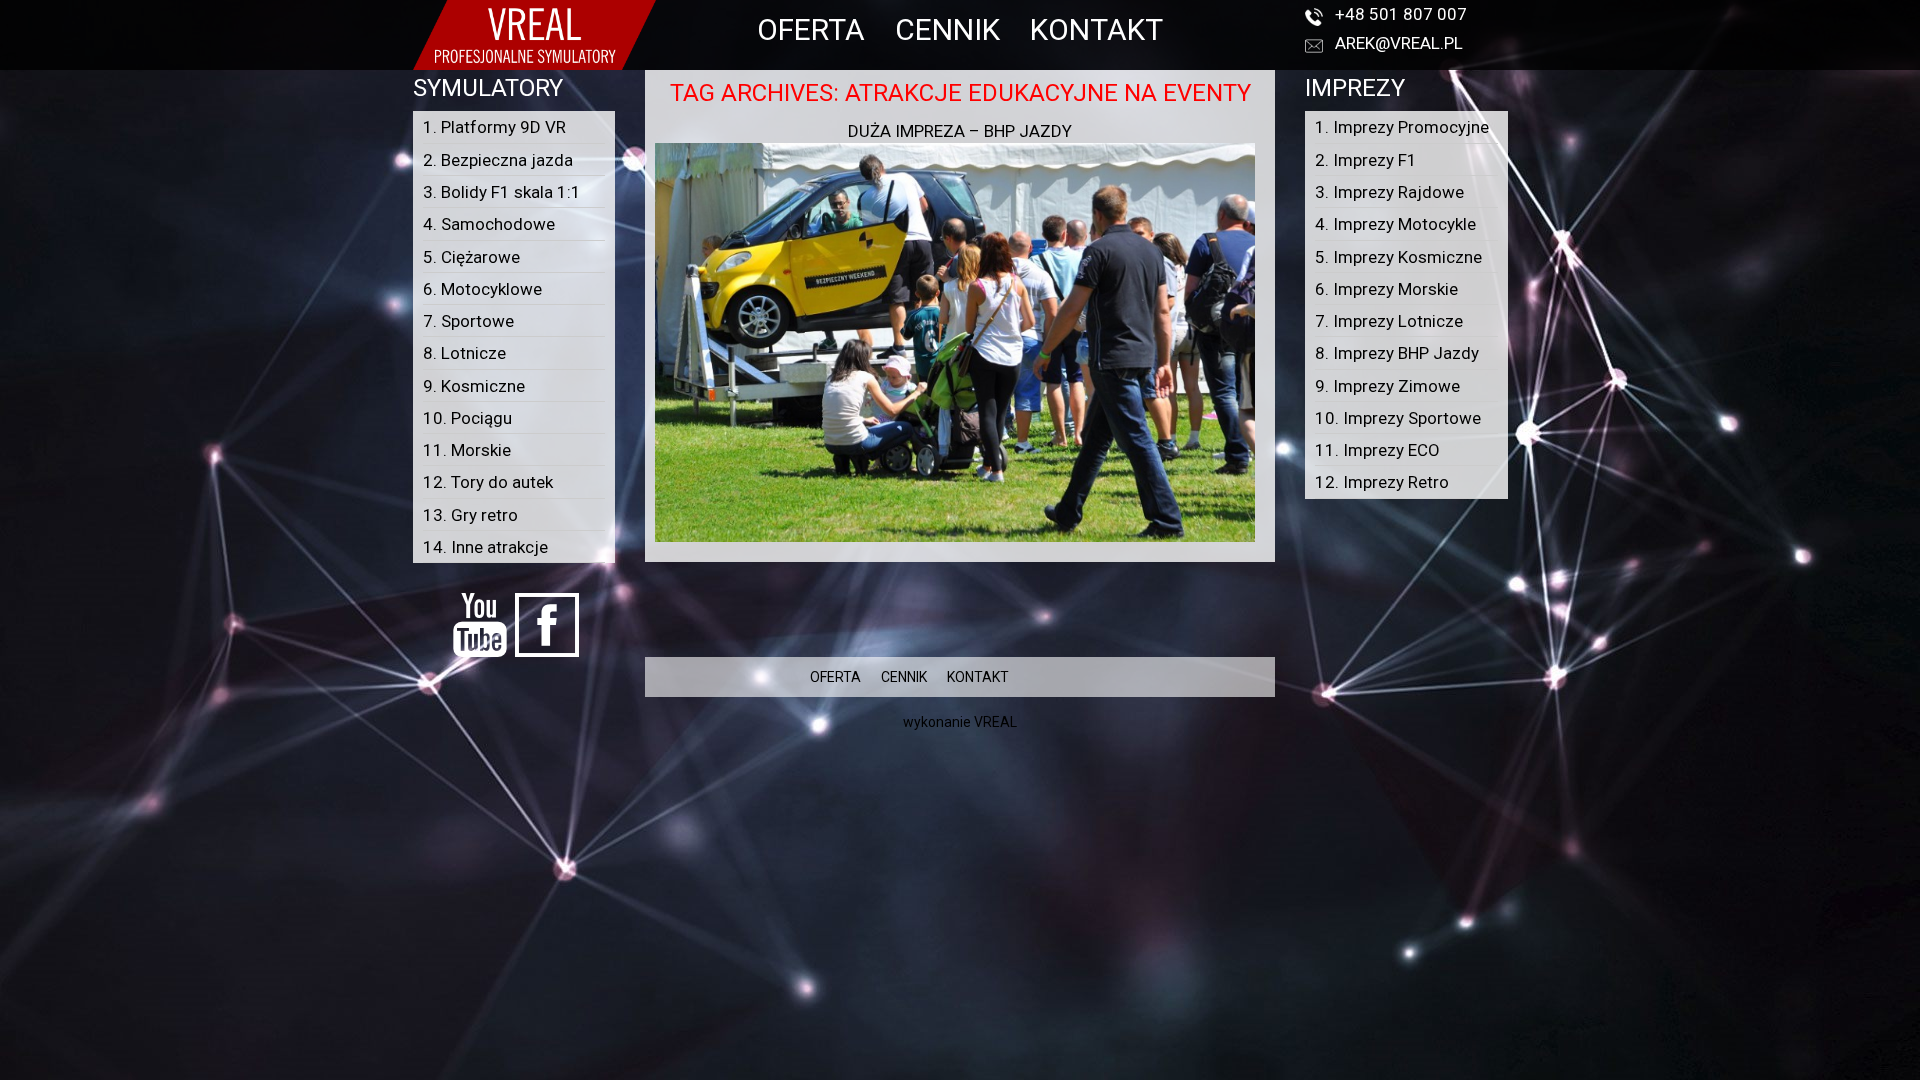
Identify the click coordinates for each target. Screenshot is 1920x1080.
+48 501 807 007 (1401, 14)
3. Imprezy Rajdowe (1389, 192)
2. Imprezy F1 (1366, 160)
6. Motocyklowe (482, 289)
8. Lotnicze (464, 353)
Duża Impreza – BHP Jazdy (960, 131)
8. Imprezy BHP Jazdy (1397, 353)
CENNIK (947, 29)
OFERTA (811, 29)
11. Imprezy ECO (1377, 450)
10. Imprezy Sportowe (1398, 418)
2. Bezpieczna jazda (498, 160)
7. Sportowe (468, 321)
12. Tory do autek (488, 482)
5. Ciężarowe (471, 257)
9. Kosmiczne (474, 386)
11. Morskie (467, 450)
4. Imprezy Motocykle (1395, 224)
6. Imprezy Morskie (1386, 289)
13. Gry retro (470, 515)
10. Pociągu (467, 418)
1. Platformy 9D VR (494, 127)
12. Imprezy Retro (1382, 482)
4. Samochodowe (489, 224)
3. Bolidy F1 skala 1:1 (502, 192)
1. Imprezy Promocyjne (1402, 127)
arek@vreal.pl (1399, 43)
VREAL (995, 722)
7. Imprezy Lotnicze (1389, 321)
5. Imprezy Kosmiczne (1398, 257)
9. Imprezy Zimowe (1387, 386)
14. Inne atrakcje (485, 547)
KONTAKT (1096, 29)
